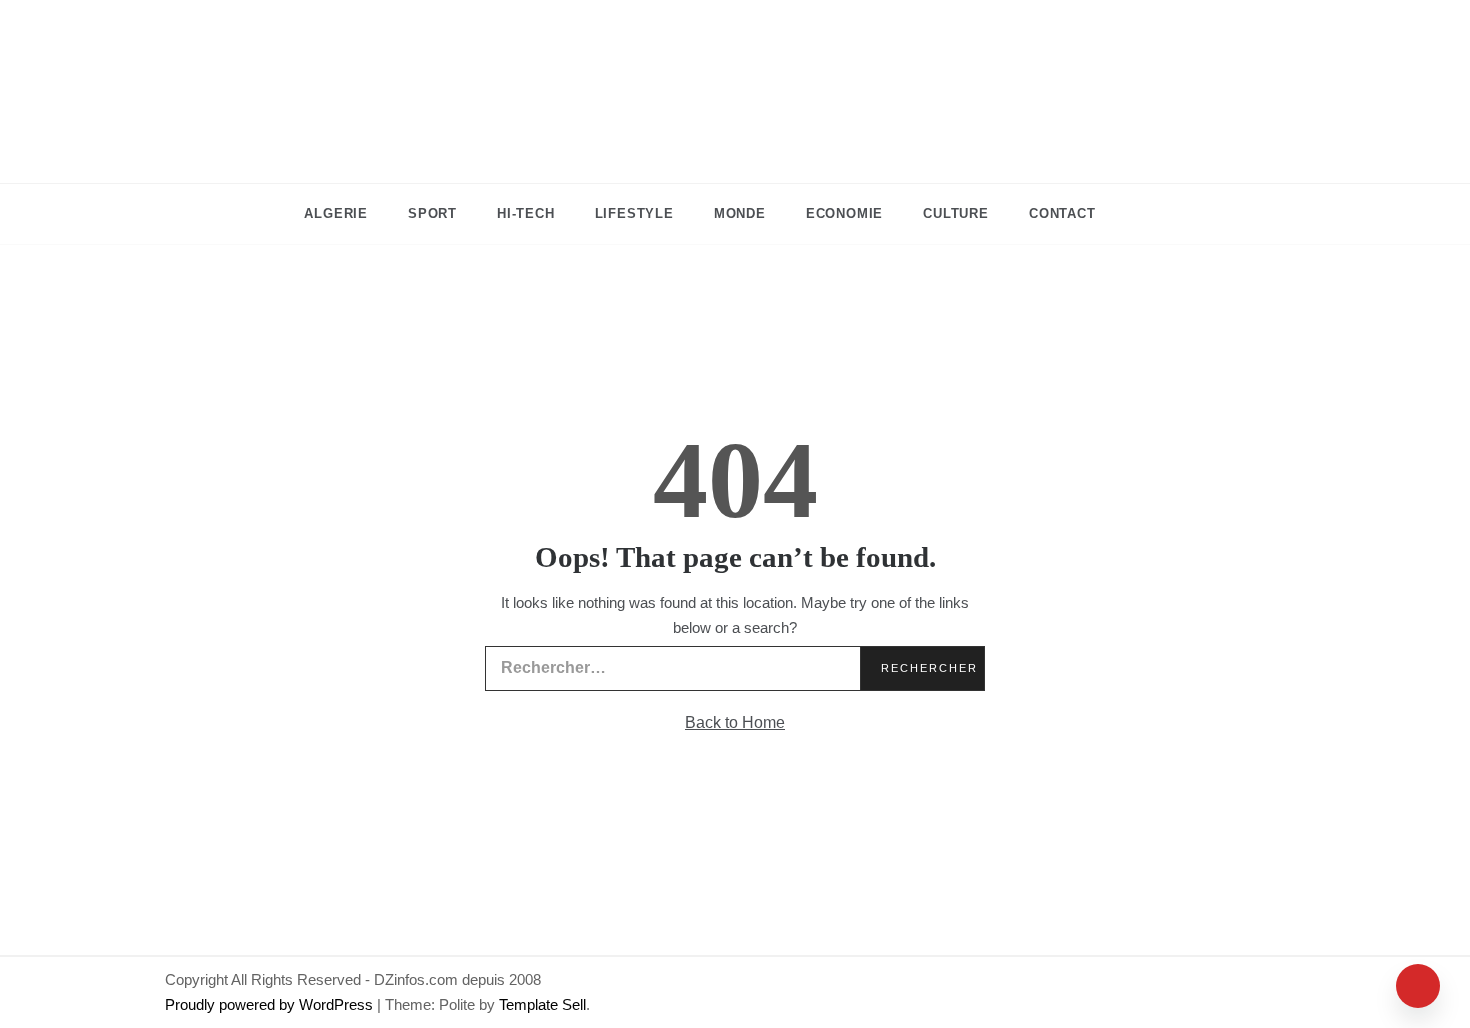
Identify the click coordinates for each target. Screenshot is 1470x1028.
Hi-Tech (526, 213)
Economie (844, 213)
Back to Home (735, 722)
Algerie (336, 213)
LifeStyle (634, 213)
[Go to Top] (1418, 986)
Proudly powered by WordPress (271, 1004)
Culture (956, 213)
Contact (1062, 213)
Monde (740, 213)
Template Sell (542, 1004)
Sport (432, 213)
